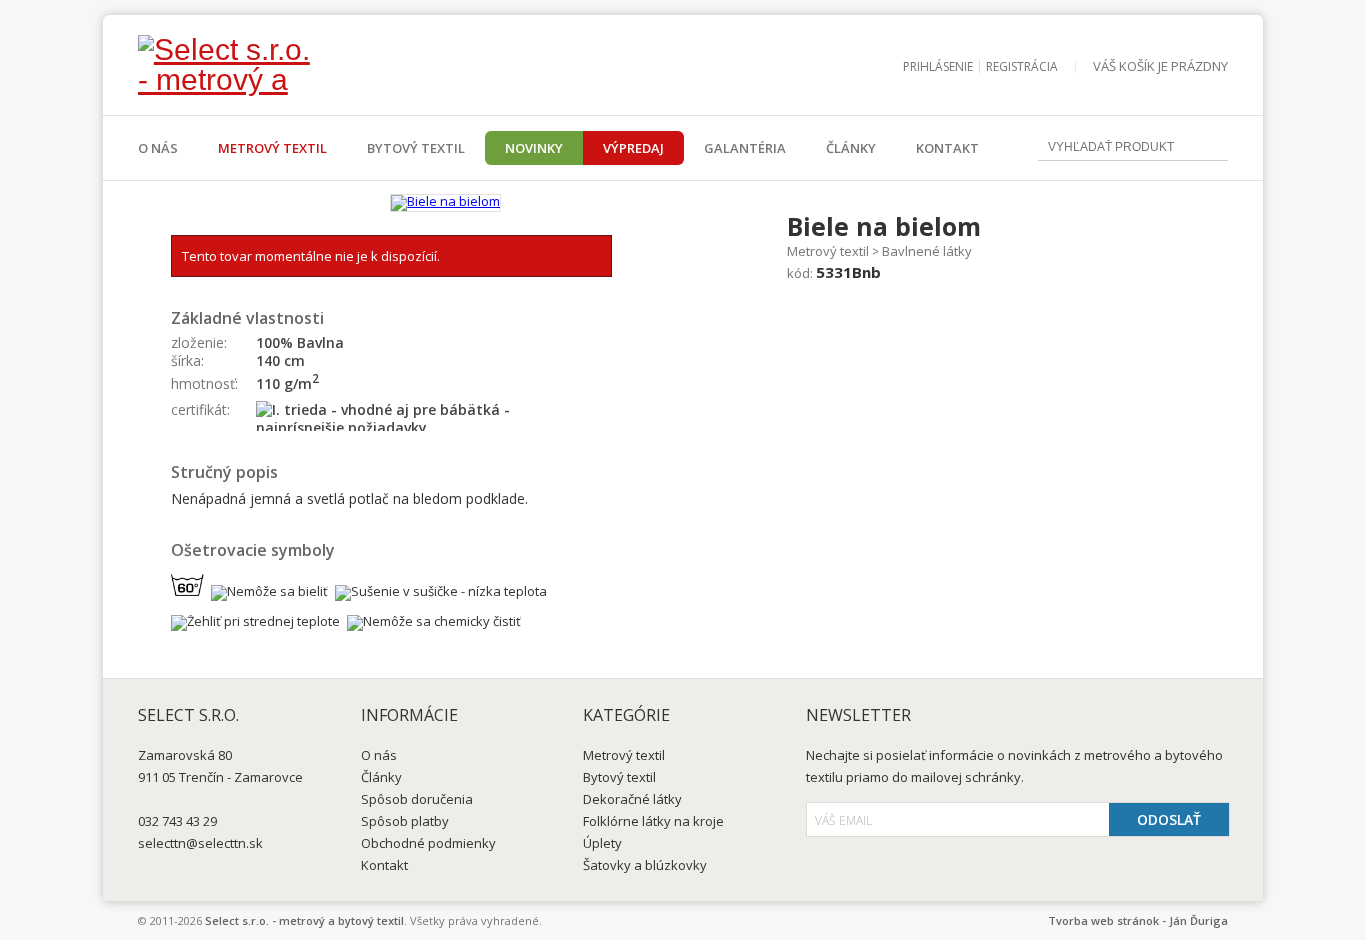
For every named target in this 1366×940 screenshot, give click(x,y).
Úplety (602, 843)
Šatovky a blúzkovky (645, 865)
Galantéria (745, 148)
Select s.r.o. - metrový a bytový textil (304, 920)
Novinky (534, 148)
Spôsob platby (405, 821)
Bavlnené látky (927, 251)
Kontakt (947, 148)
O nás (158, 148)
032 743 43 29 (177, 821)
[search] (1213, 148)
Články (851, 148)
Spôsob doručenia (417, 799)
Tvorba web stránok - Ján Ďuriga (1138, 920)
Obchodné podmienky (428, 843)
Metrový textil (272, 148)
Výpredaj (633, 148)
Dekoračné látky (632, 799)
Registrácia (1022, 66)
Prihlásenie (938, 66)
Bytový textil (416, 148)
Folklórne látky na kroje (653, 821)
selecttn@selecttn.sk (200, 843)
